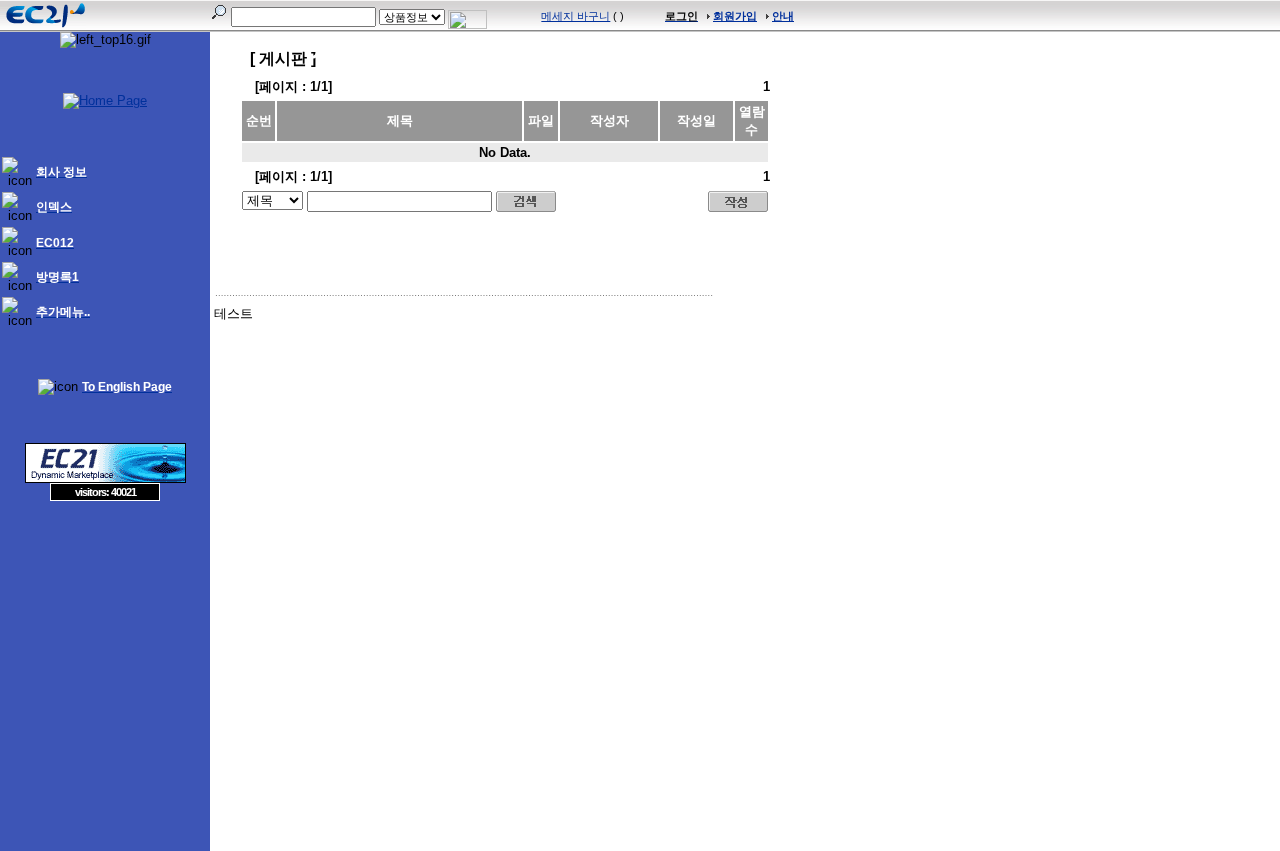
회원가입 (735, 16)
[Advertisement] (105, 646)
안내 (783, 16)
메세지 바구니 (575, 16)
